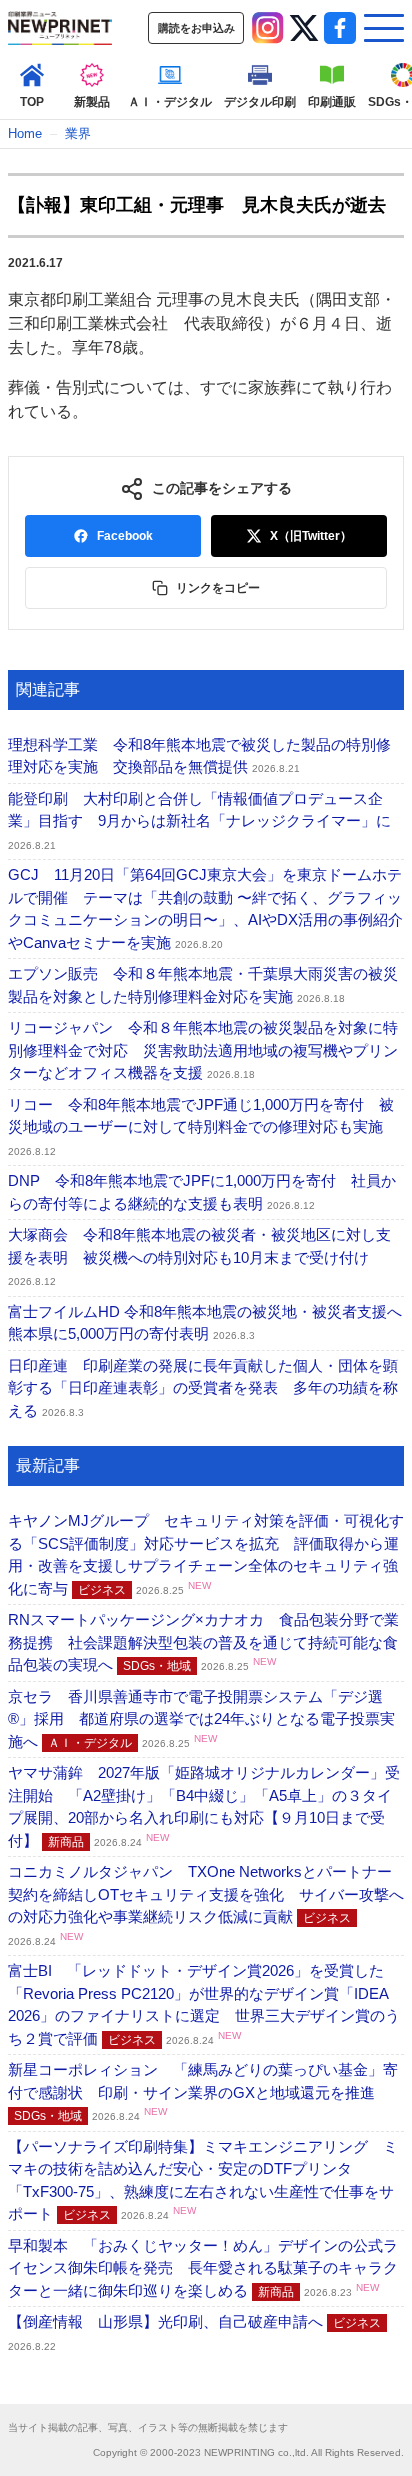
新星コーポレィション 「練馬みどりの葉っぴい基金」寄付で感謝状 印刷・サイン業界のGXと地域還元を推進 (203, 2092)
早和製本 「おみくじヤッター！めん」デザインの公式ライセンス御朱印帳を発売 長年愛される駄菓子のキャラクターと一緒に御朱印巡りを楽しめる (203, 2268)
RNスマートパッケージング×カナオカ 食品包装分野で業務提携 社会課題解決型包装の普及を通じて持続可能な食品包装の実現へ (203, 1642)
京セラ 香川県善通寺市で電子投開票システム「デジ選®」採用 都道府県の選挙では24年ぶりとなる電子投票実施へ (201, 1719)
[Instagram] (268, 28)
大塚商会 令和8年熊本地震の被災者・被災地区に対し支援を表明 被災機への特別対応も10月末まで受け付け (199, 1256)
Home (25, 133)
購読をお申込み (196, 28)
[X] (304, 28)
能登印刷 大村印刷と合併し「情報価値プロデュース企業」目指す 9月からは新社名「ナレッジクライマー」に (199, 820)
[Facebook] (340, 28)
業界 (78, 133)
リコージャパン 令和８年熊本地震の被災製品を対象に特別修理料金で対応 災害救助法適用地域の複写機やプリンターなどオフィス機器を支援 (203, 1050)
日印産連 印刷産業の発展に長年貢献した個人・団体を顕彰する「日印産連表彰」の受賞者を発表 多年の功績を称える (203, 1388)
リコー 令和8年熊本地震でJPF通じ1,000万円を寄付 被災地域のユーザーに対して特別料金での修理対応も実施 (201, 1126)
